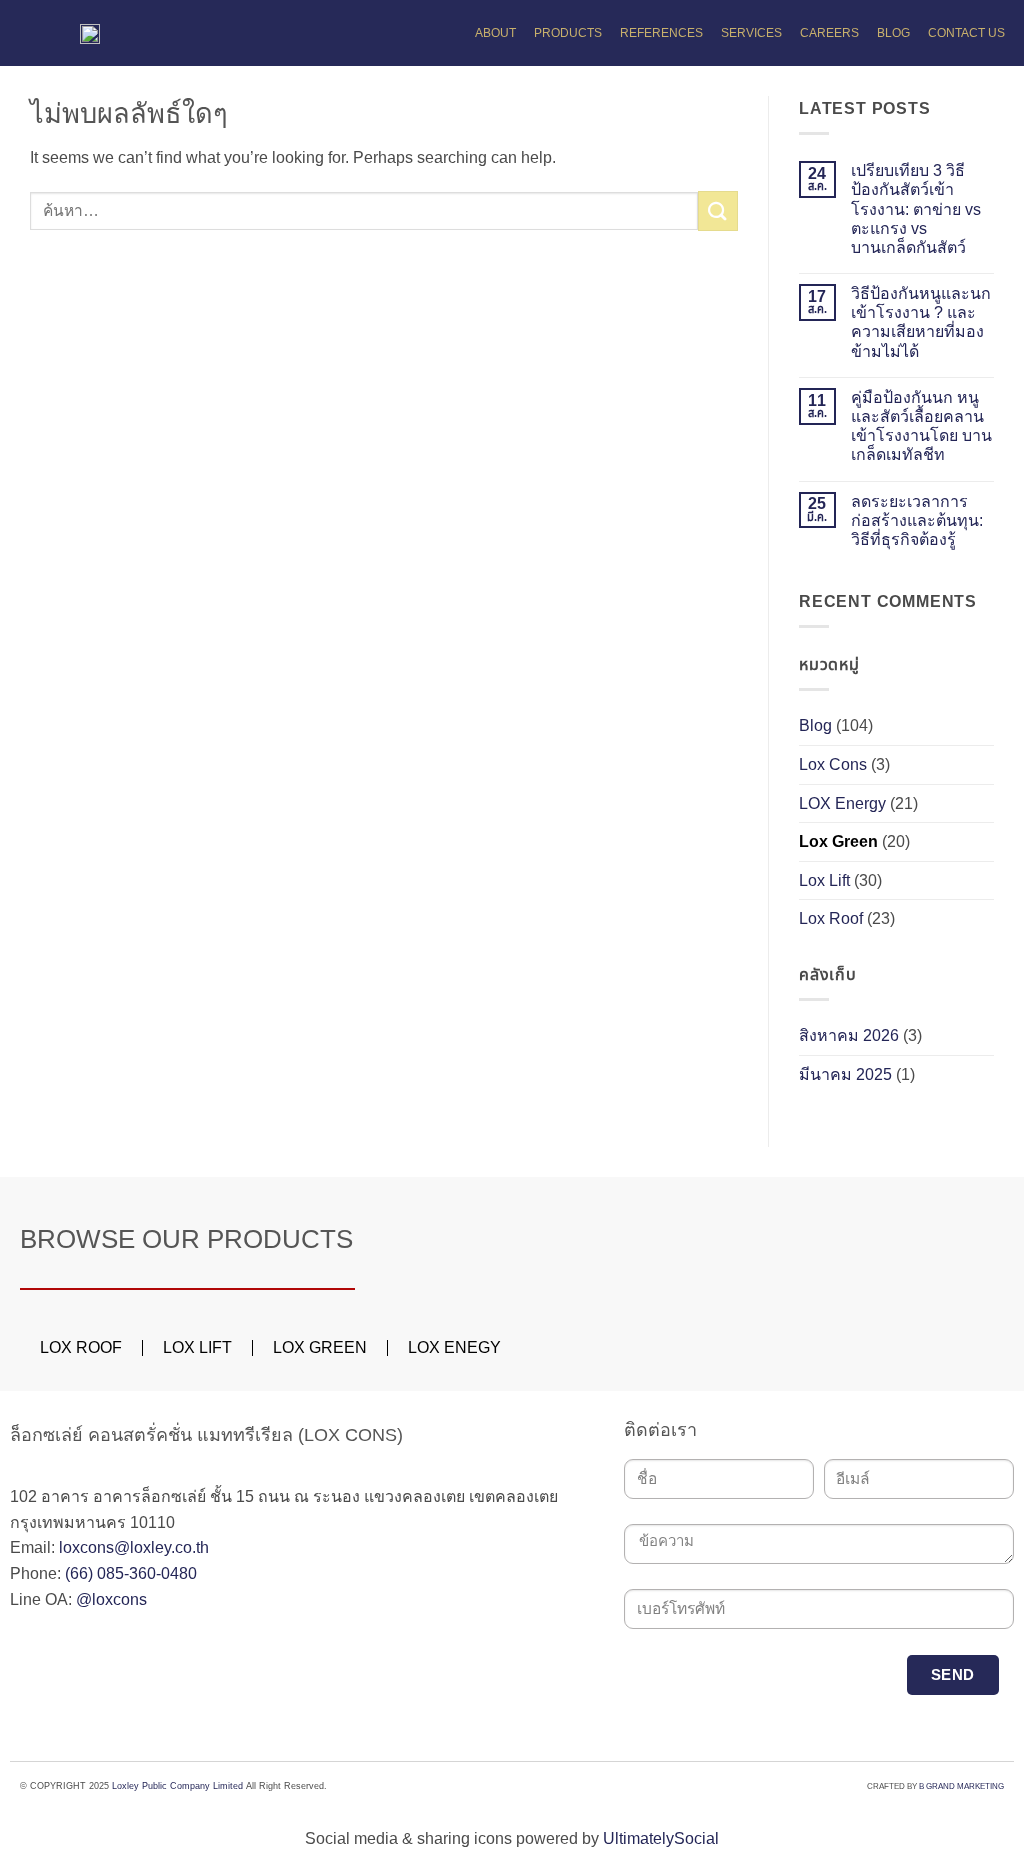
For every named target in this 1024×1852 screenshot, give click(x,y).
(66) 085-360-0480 (131, 1573)
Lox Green (838, 841)
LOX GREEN (320, 1347)
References (661, 33)
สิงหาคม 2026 (849, 1035)
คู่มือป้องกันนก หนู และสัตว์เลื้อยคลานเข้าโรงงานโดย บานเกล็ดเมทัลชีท (921, 426)
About (495, 33)
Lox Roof (831, 918)
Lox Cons (833, 764)
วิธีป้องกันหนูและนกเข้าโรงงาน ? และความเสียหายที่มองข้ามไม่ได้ (921, 322)
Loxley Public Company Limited (177, 1786)
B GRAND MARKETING (961, 1786)
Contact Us (966, 33)
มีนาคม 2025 (845, 1074)
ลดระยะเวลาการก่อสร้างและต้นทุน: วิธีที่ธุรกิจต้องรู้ (917, 520)
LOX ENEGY (454, 1347)
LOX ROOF (81, 1347)
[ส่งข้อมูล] (718, 210)
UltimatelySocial (661, 1838)
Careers (829, 33)
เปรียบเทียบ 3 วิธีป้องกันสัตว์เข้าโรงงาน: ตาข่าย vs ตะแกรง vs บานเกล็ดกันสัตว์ (916, 209)
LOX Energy (842, 803)
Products (568, 33)
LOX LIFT (197, 1347)
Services (751, 33)
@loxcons (111, 1599)
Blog (893, 33)
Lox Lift (824, 880)
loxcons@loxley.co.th (134, 1547)
